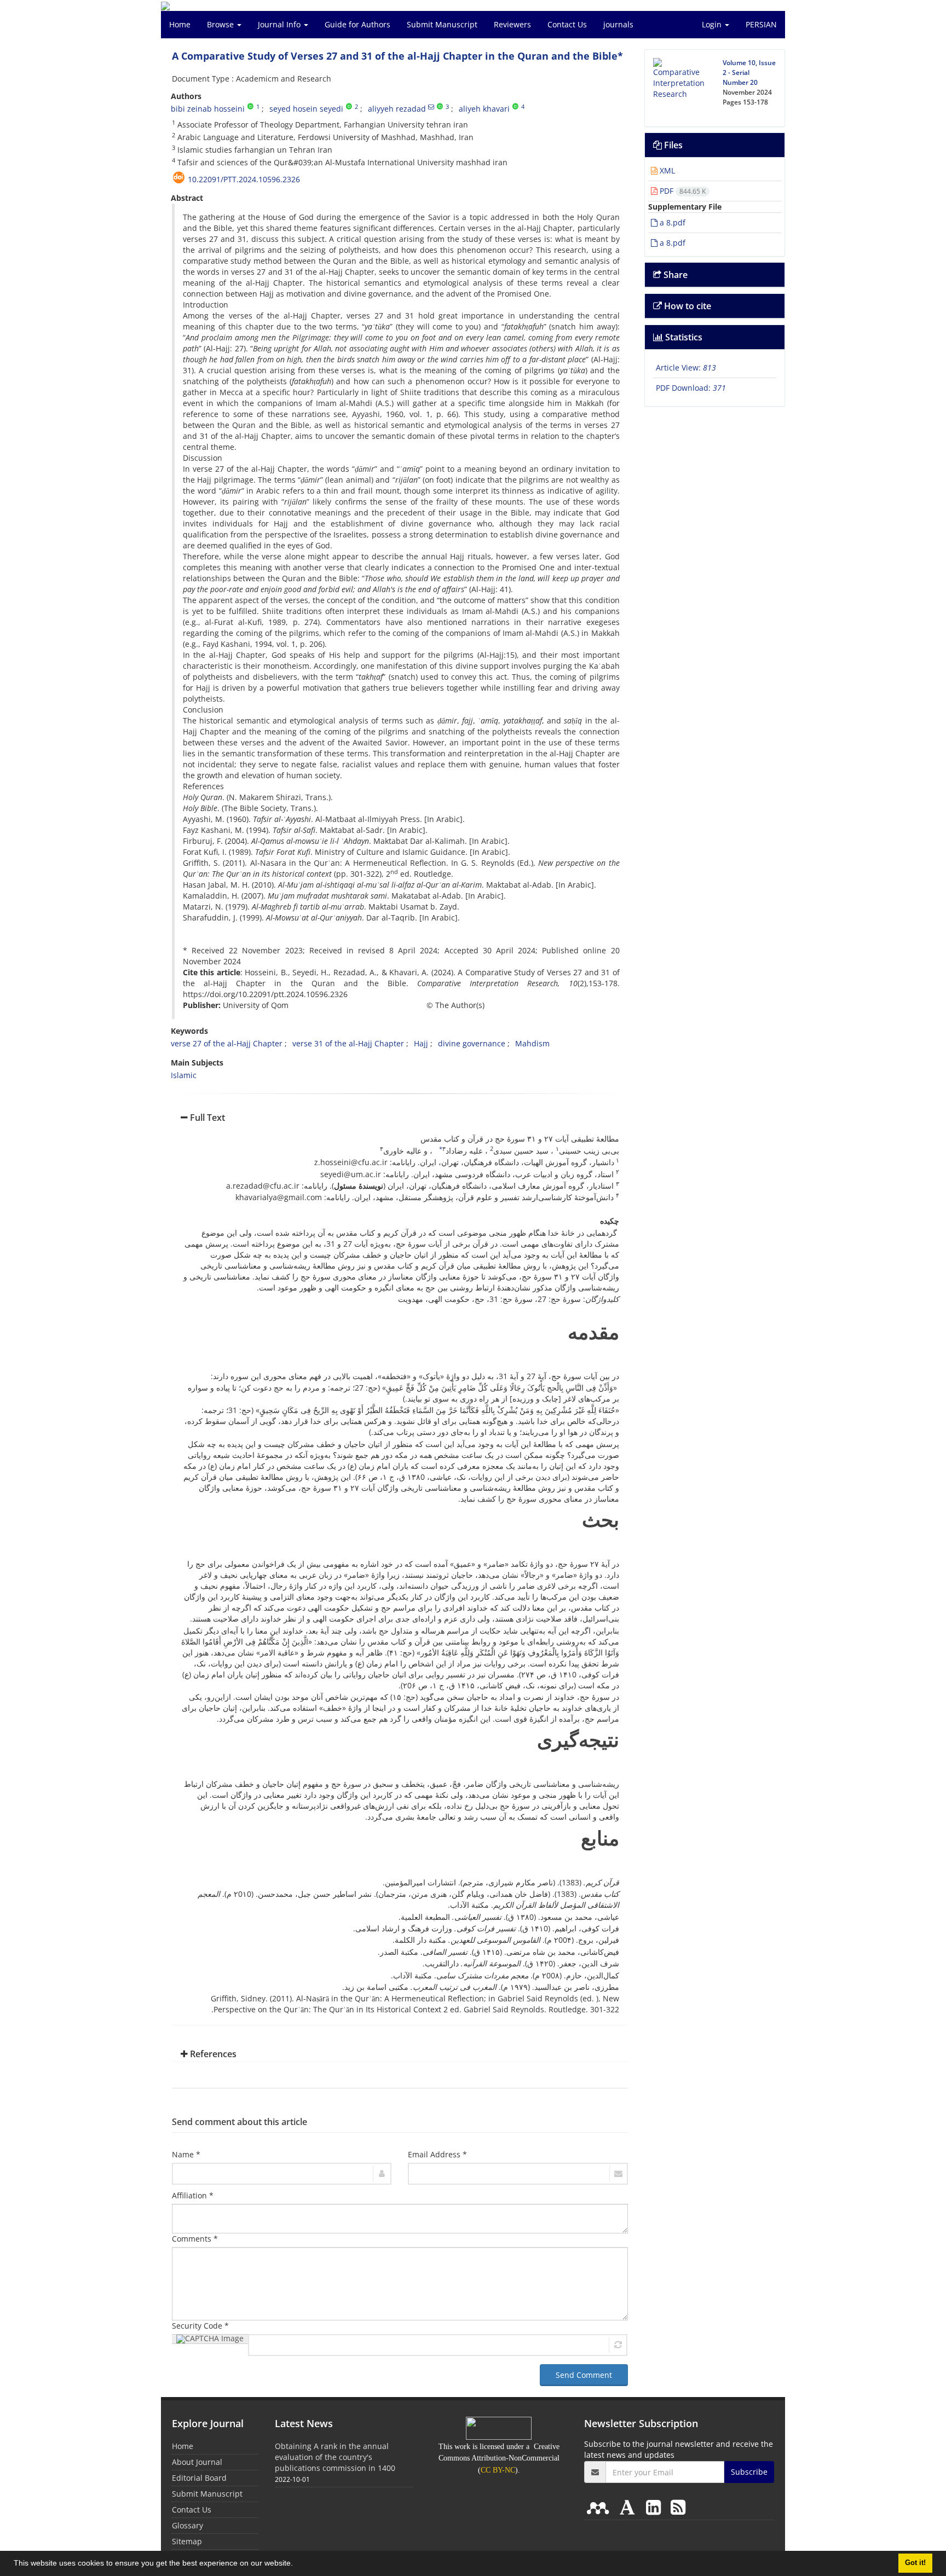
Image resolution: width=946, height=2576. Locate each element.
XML (666, 170)
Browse (221, 24)
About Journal (197, 2462)
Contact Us (567, 24)
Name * (186, 2154)
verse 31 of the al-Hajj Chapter (348, 1043)
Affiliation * (193, 2195)
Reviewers (512, 24)
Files (672, 145)
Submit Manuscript (442, 24)
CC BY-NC (498, 2470)
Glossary (188, 2525)
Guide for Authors (357, 24)
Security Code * (200, 2326)
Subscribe (749, 2472)
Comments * (195, 2239)
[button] (297, 2565)
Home (180, 24)
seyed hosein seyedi (306, 109)
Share (674, 275)
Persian (761, 24)
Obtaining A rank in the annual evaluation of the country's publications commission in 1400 (335, 2457)
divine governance (472, 1043)
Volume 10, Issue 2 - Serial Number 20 (749, 73)
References (212, 2054)
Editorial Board (199, 2478)
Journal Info (280, 24)
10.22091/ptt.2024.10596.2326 (244, 179)
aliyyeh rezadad (397, 109)
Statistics (683, 337)
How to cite (687, 306)
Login (713, 24)
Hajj (421, 1043)
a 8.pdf (671, 222)
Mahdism (532, 1043)
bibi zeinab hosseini (208, 109)
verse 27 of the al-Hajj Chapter (227, 1043)
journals (618, 24)
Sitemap (187, 2541)
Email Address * (437, 2154)
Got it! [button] (915, 2563)
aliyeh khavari (484, 109)
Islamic (184, 1075)
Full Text (206, 1118)
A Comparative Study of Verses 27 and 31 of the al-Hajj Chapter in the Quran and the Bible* (397, 56)
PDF (682, 191)
